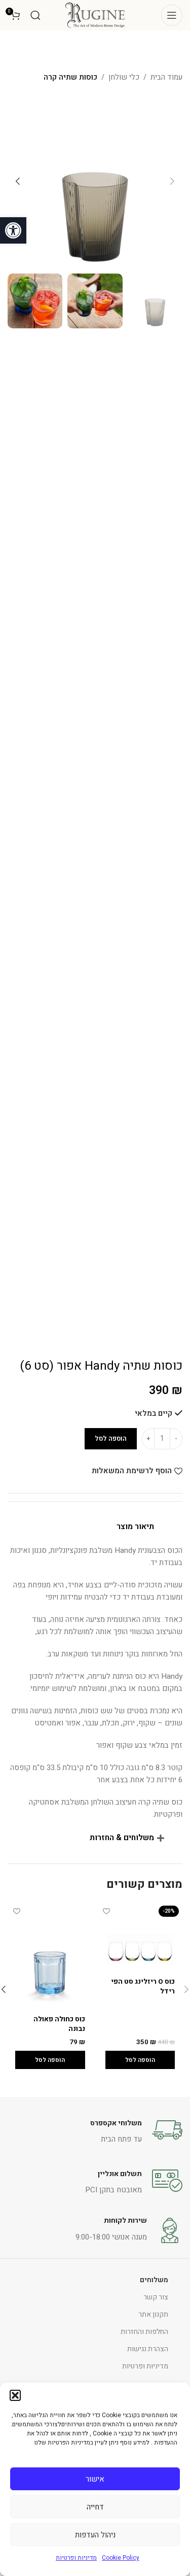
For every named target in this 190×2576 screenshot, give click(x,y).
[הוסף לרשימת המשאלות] (107, 1911)
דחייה (95, 2507)
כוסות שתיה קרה (70, 77)
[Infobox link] (95, 2130)
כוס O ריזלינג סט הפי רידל (143, 1987)
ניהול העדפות (95, 2535)
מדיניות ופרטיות (76, 2558)
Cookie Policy (121, 2558)
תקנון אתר (153, 2314)
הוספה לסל (111, 1438)
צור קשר (156, 2297)
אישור (95, 2479)
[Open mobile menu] (172, 15)
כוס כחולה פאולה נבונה (59, 2024)
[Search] (35, 15)
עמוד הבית (166, 77)
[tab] (95, 1527)
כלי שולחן (124, 77)
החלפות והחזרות (144, 2332)
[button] (13, 230)
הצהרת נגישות (148, 2349)
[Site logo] (95, 15)
